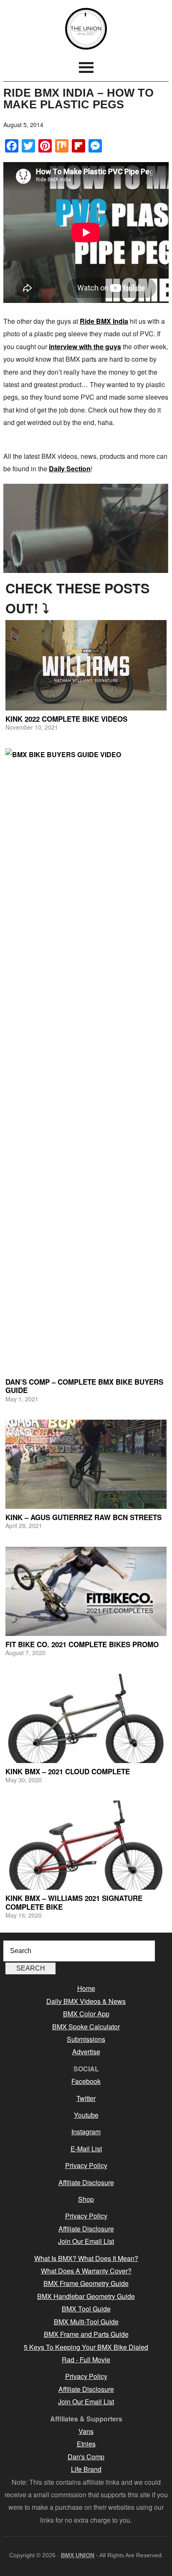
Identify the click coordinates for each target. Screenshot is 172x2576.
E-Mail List (86, 2149)
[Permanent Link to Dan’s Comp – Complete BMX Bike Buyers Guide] (86, 1061)
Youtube (86, 2115)
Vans (86, 2431)
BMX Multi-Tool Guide (86, 2322)
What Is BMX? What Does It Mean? (86, 2258)
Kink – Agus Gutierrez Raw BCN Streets (83, 1517)
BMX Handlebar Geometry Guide (86, 2296)
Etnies (86, 2444)
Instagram (86, 2132)
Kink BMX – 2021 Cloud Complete (68, 1771)
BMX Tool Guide (86, 2309)
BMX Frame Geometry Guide (86, 2283)
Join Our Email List (86, 2241)
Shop (86, 2199)
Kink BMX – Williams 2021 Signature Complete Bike (74, 1902)
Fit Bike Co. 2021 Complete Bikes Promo (82, 1644)
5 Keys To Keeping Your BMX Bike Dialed (86, 2347)
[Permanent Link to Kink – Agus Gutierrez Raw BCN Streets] (86, 1464)
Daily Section (70, 469)
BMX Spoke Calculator (86, 2027)
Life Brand (86, 2469)
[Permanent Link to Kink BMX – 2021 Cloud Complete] (86, 1718)
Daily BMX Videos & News (86, 2001)
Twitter (86, 2098)
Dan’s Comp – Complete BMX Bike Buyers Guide (84, 1386)
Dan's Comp (86, 2457)
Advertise (86, 2052)
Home (86, 1988)
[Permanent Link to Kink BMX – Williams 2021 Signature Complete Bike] (86, 1845)
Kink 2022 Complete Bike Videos (66, 719)
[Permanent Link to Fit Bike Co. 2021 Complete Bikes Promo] (86, 1591)
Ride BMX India (104, 321)
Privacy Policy (86, 2165)
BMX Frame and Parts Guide (86, 2334)
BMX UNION (86, 29)
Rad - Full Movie (86, 2360)
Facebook (86, 2081)
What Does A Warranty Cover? (86, 2271)
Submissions (86, 2039)
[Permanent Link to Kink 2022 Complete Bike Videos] (86, 665)
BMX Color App (86, 2014)
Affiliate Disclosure (86, 2182)
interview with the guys (85, 346)
